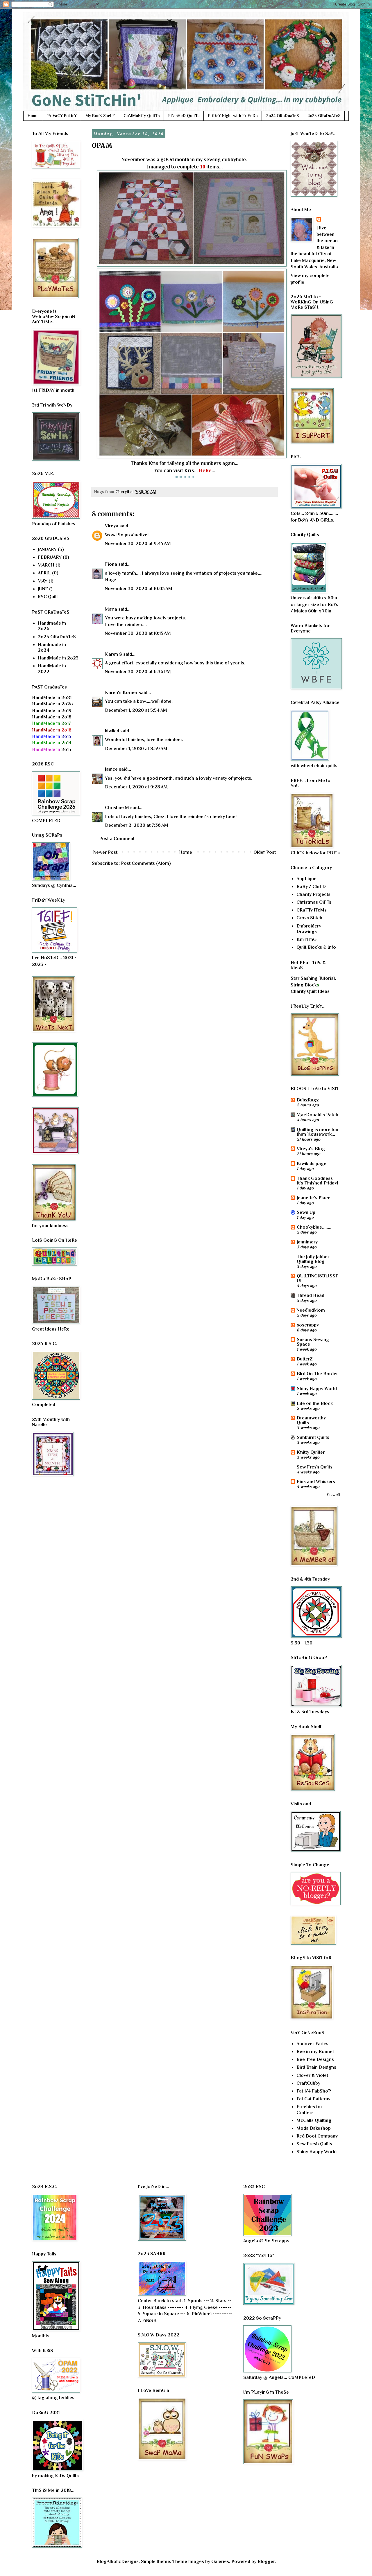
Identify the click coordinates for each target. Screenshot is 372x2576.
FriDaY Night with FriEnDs (233, 116)
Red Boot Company (317, 2136)
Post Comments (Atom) (146, 863)
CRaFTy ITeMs (312, 910)
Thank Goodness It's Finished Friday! (317, 1181)
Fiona (111, 564)
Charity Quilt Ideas (310, 991)
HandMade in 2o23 (58, 658)
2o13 (52, 749)
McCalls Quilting (314, 2120)
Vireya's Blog (311, 1149)
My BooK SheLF (100, 116)
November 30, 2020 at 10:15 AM (138, 633)
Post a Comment (117, 839)
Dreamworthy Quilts (311, 1420)
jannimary (307, 1242)
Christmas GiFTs (314, 902)
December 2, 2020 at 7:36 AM (137, 825)
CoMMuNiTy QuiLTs (142, 116)
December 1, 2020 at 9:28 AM (136, 787)
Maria (111, 609)
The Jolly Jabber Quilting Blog (313, 1259)
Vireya (112, 526)
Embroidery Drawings (309, 929)
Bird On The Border (317, 1374)
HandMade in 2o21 (52, 698)
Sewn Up (306, 1212)
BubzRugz (308, 1100)
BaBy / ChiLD (311, 887)
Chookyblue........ (314, 1227)
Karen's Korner (121, 693)
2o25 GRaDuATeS (324, 116)
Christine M (117, 808)
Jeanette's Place (314, 1198)
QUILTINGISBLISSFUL (318, 1278)
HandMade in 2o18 (52, 717)
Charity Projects (313, 894)
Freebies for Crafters (309, 2109)
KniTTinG (306, 939)
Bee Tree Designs (315, 2059)
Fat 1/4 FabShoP (314, 2091)
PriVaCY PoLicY (62, 116)
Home (33, 116)
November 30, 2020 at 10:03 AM (139, 589)
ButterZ (305, 1359)
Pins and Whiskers (316, 1482)
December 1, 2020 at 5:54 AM (136, 710)
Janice (111, 769)
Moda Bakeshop (314, 2128)
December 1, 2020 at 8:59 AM (136, 749)
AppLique (306, 879)
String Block (304, 985)
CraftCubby (308, 2083)
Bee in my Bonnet (315, 2052)
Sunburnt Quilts (313, 1437)
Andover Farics (312, 2044)
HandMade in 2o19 (52, 711)
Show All (333, 1495)
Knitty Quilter (311, 1452)
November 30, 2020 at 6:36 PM (138, 672)
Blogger (266, 2561)
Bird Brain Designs (316, 2067)
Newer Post (105, 852)
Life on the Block (315, 1403)
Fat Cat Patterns (313, 2099)
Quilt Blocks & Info (316, 947)
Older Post (265, 852)
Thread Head (311, 1295)
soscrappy (308, 1325)
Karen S (113, 654)
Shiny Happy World (317, 1389)
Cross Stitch (309, 918)
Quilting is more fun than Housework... (318, 1132)
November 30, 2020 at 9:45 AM (138, 544)
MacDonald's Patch (318, 1115)
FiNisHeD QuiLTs (184, 116)
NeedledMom (311, 1310)
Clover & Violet (312, 2075)
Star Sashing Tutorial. (313, 978)
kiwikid (112, 731)
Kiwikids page (312, 1164)
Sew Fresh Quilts (315, 1467)
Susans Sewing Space (313, 1342)
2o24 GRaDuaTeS (282, 116)
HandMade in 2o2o (52, 704)
